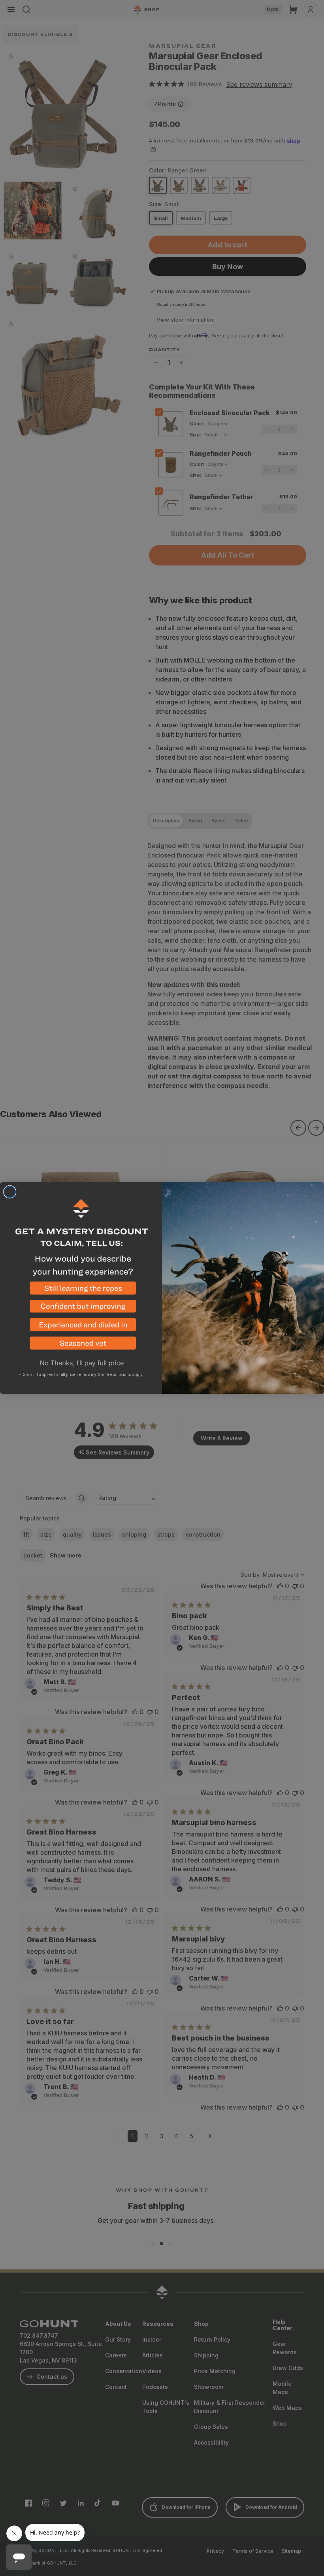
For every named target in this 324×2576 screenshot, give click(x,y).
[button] (81, 1291)
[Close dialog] (10, 1192)
